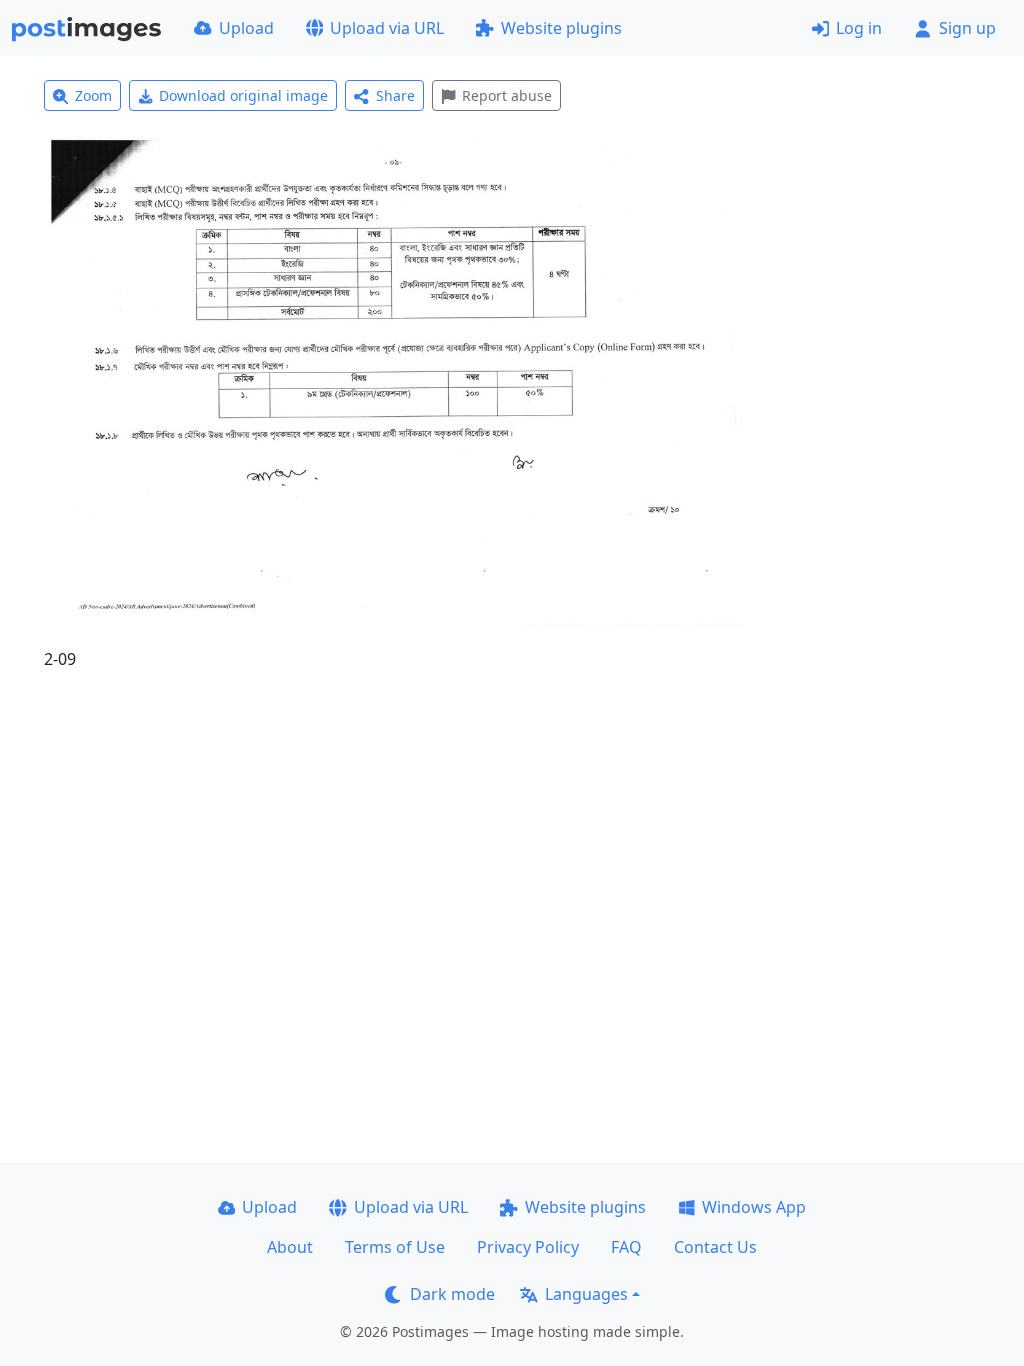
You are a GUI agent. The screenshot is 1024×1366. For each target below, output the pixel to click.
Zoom (93, 95)
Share (395, 95)
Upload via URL (387, 28)
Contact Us (715, 1247)
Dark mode (452, 1294)
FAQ (626, 1247)
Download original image (243, 95)
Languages (586, 1294)
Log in (859, 28)
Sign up (967, 28)
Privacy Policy (528, 1247)
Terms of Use (395, 1247)
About (290, 1247)
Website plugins (561, 28)
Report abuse (507, 95)
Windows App (754, 1207)
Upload (246, 28)
